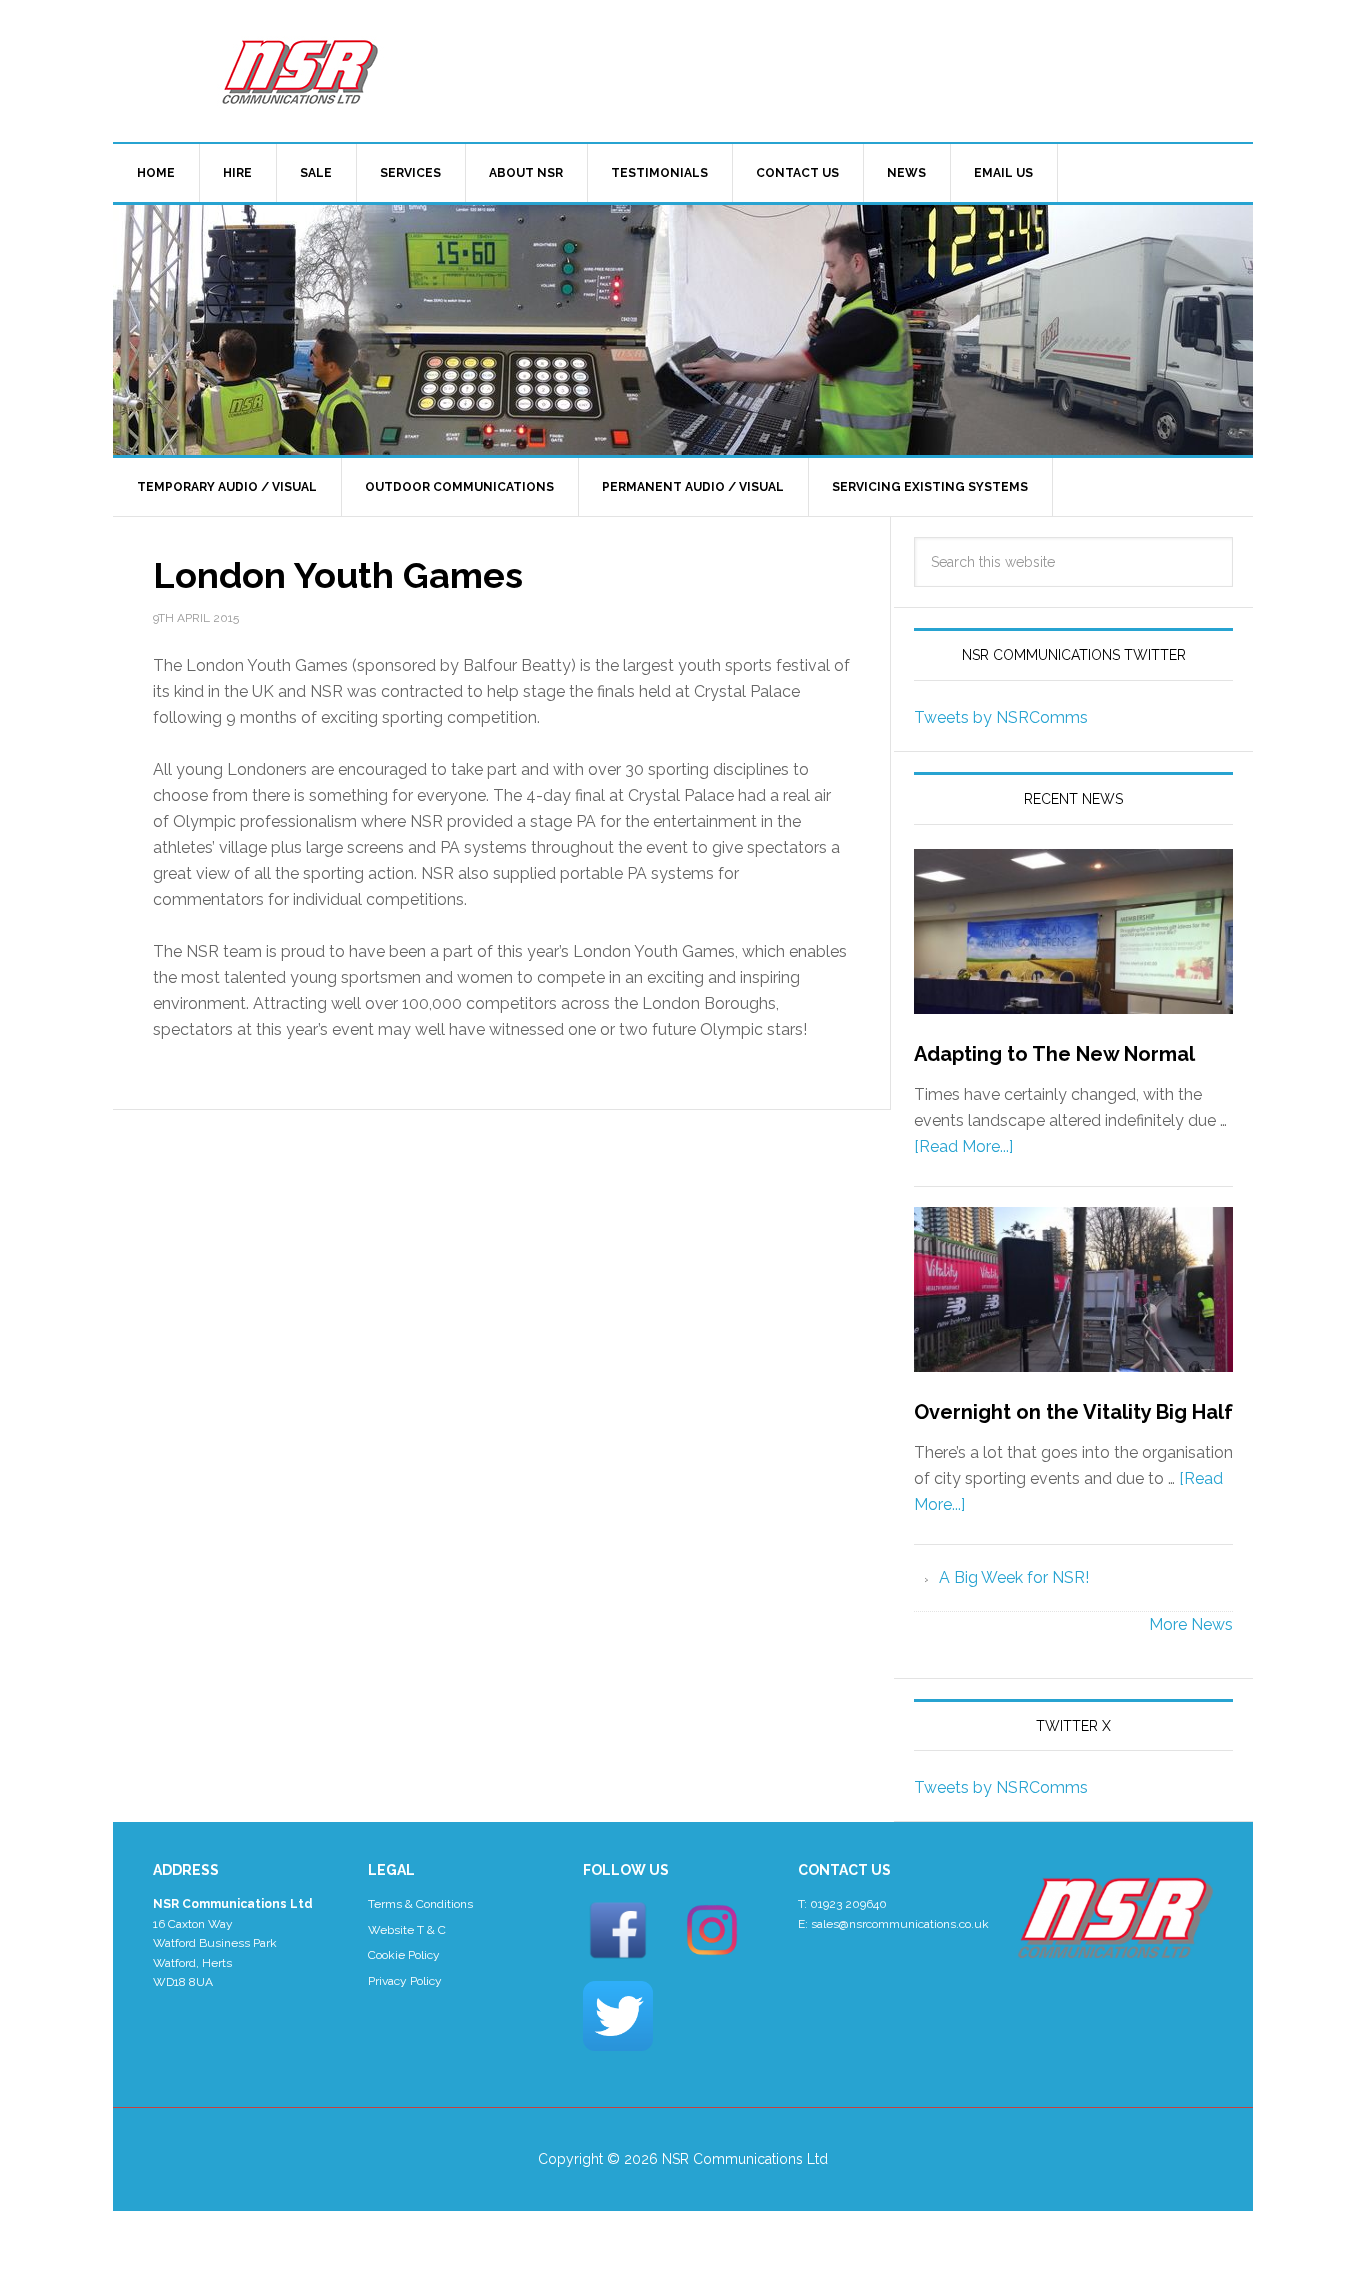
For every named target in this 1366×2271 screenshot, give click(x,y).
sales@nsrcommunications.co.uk (900, 1924)
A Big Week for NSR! (1014, 1577)
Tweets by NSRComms (1001, 717)
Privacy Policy (405, 1981)
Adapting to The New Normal (1054, 1054)
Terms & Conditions (420, 1904)
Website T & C (407, 1930)
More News (1191, 1624)
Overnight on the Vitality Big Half (1073, 1412)
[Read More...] (963, 1146)
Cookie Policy (404, 1955)
